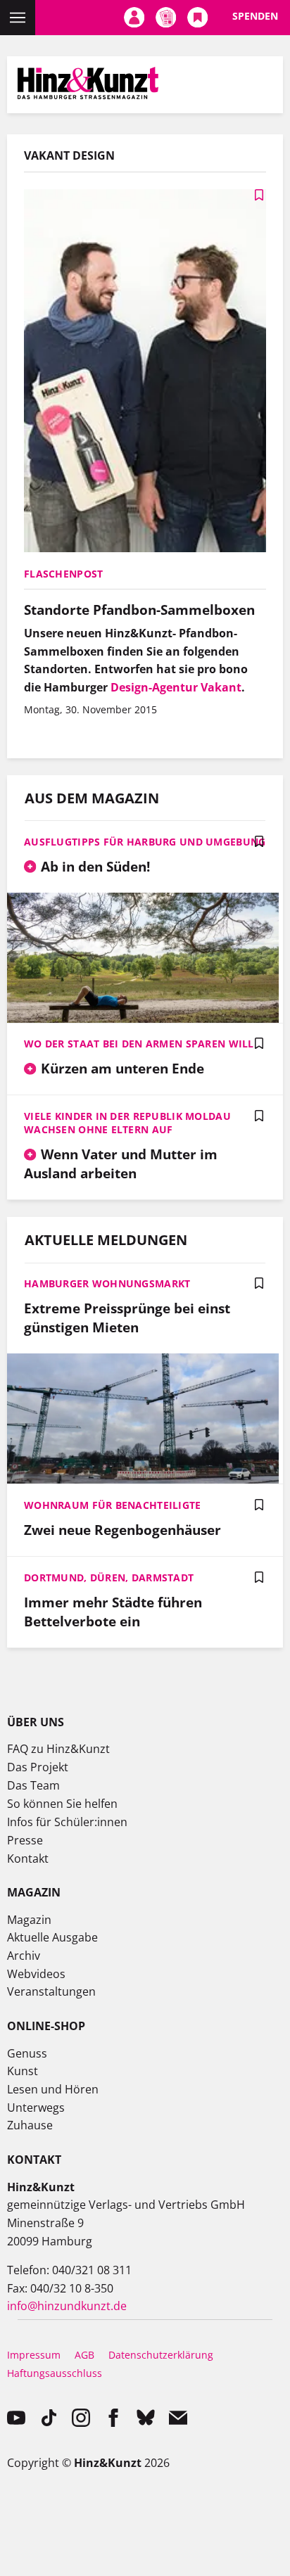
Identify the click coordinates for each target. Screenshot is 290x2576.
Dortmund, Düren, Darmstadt (109, 1577)
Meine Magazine (166, 18)
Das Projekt (38, 1767)
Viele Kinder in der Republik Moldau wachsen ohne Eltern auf (127, 1123)
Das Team (33, 1785)
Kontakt (28, 1858)
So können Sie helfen (62, 1804)
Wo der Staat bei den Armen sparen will (139, 1044)
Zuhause (30, 2125)
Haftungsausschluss (55, 2373)
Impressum (34, 2355)
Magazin (29, 1920)
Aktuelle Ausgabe (52, 1937)
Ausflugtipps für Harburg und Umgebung (145, 842)
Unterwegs (36, 2108)
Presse (25, 1840)
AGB (84, 2355)
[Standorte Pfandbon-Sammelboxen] (145, 372)
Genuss (27, 2053)
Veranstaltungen (51, 1991)
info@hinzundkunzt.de (67, 2306)
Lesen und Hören (53, 2089)
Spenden (255, 16)
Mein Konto (134, 18)
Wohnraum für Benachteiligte (113, 1505)
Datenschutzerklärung (161, 2355)
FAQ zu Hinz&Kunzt (58, 1749)
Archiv (24, 1956)
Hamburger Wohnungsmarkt (107, 1283)
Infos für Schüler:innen (67, 1822)
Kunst (23, 2071)
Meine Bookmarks (197, 18)
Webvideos (36, 1974)
